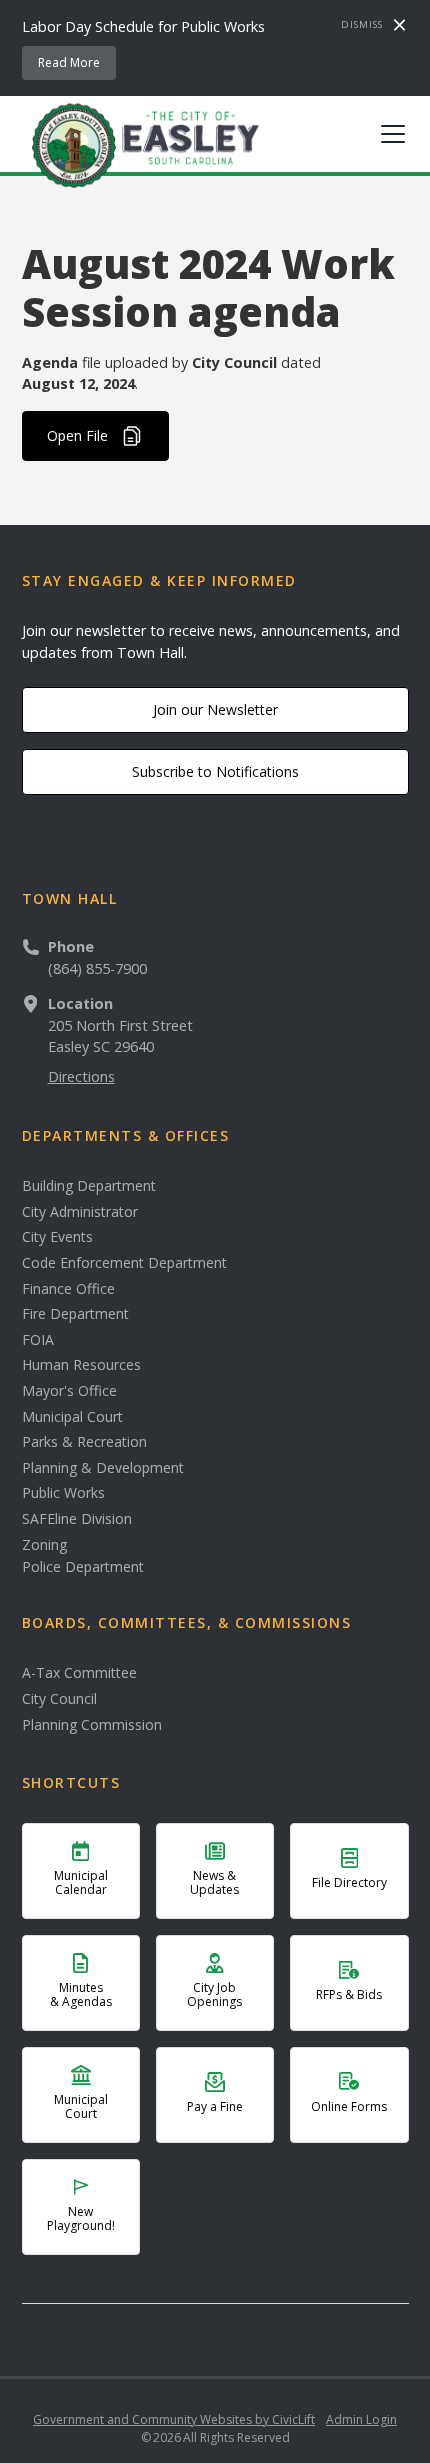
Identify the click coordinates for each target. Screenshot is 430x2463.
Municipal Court (72, 1417)
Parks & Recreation (84, 1442)
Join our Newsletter (215, 709)
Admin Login (361, 2419)
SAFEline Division (77, 1519)
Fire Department (75, 1314)
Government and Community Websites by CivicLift (174, 2419)
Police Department (83, 1567)
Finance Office (68, 1289)
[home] (141, 144)
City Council (59, 1699)
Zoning (44, 1545)
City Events (57, 1237)
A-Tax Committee (79, 1673)
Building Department (89, 1186)
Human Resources (81, 1365)
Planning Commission (92, 1725)
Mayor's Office (69, 1391)
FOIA (38, 1340)
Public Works (63, 1493)
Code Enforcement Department (124, 1263)
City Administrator (80, 1212)
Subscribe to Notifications (215, 771)
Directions (81, 1076)
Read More (69, 62)
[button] (389, 134)
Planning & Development (103, 1468)
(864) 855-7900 (97, 968)
